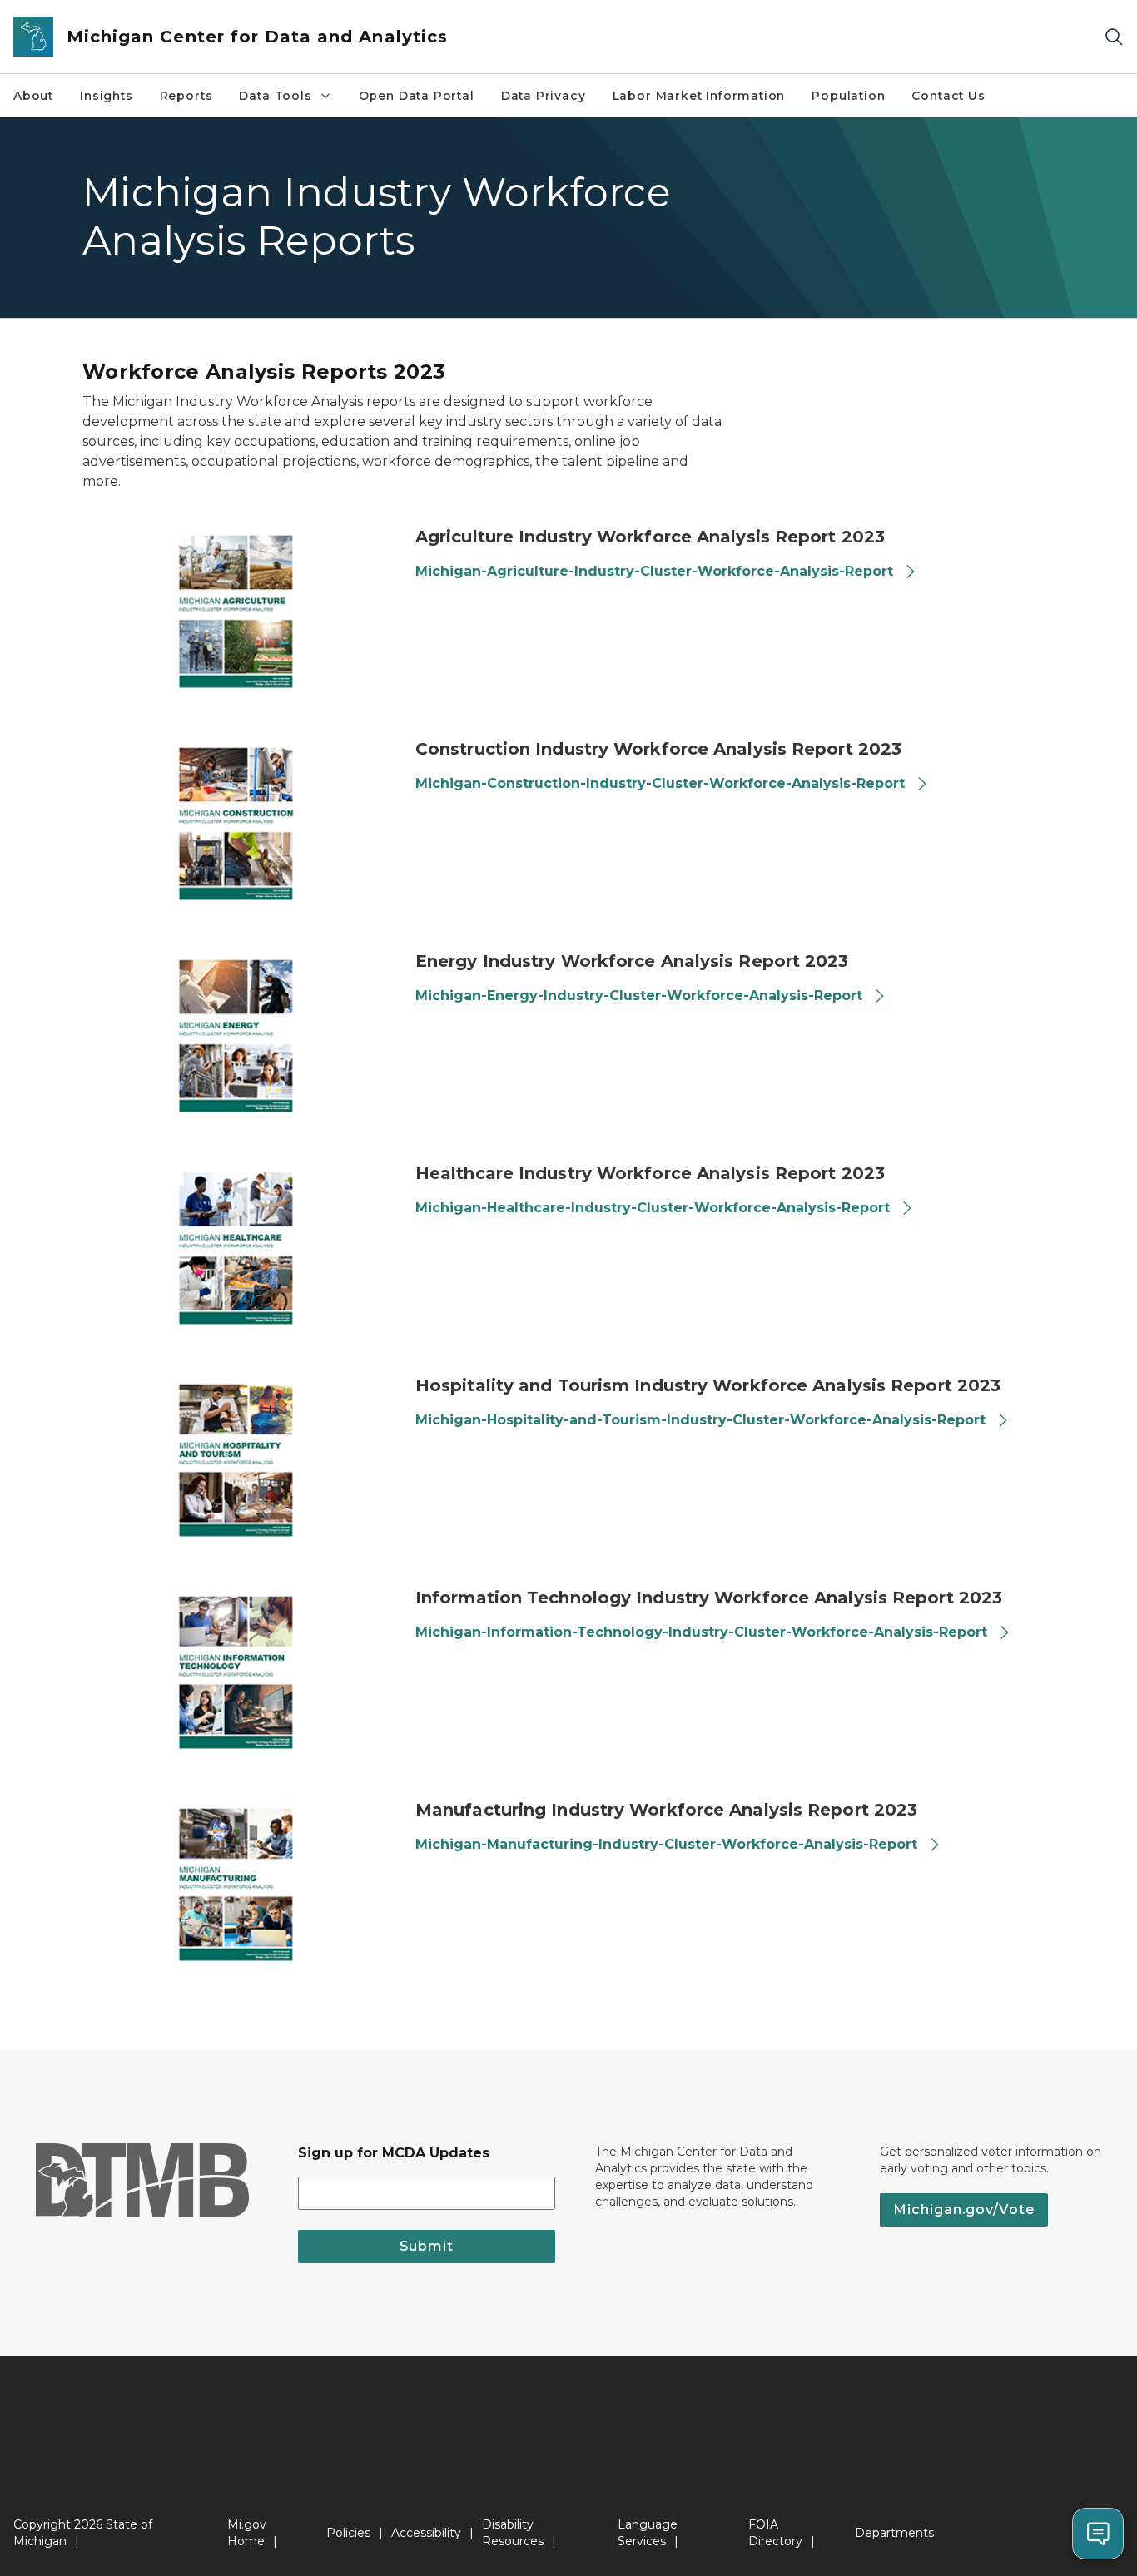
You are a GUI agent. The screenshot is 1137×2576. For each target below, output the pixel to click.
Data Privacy (544, 96)
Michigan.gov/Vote (964, 2209)
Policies (348, 2533)
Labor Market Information (699, 96)
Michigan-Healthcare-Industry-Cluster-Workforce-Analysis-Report (653, 1208)
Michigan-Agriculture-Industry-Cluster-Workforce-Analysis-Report (654, 571)
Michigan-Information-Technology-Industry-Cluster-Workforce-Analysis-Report (701, 1632)
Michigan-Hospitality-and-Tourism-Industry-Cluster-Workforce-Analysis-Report (700, 1420)
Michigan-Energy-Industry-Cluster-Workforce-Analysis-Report (639, 996)
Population (848, 96)
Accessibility (426, 2533)
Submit (427, 2246)
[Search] (1114, 37)
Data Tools (275, 96)
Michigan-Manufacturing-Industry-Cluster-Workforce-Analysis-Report (666, 1844)
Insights (107, 96)
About (33, 96)
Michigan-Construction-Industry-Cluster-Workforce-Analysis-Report (660, 783)
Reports (186, 96)
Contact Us (948, 96)
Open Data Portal (417, 96)
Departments (894, 2533)
